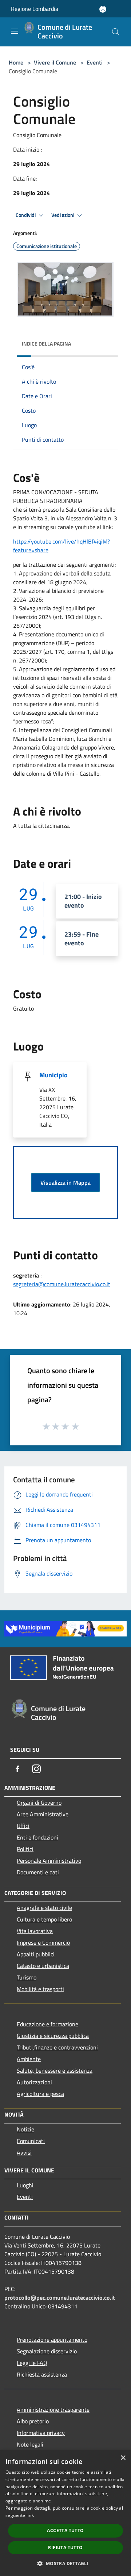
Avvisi (24, 2152)
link (30, 2515)
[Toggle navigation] (15, 31)
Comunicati (31, 2141)
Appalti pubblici (36, 1954)
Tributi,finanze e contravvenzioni (57, 2047)
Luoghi (25, 2185)
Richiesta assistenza (42, 2374)
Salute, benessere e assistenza (55, 2071)
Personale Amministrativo (49, 1861)
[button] (65, 2563)
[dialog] (65, 2513)
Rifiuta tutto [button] (65, 2548)
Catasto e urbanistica (43, 1966)
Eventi (95, 62)
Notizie (25, 2129)
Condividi (26, 215)
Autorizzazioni (34, 2082)
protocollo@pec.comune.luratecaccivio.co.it (60, 2298)
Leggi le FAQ (32, 2363)
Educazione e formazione (47, 2024)
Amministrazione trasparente (53, 2410)
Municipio (53, 1075)
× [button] (123, 2458)
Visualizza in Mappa (65, 1182)
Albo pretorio (33, 2421)
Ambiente (29, 2059)
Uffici (23, 1826)
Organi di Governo (39, 1803)
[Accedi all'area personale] (103, 9)
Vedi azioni (63, 215)
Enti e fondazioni (37, 1837)
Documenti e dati (38, 1872)
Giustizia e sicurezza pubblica (53, 2036)
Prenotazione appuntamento (52, 2340)
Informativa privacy (41, 2433)
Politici (25, 1849)
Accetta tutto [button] (65, 2530)
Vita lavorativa (35, 1931)
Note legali (30, 2444)
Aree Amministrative (43, 1814)
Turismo (27, 1977)
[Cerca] (116, 32)
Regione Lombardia (35, 9)
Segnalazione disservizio (47, 2351)
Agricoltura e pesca (40, 2094)
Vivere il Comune (56, 62)
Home (16, 62)
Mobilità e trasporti (40, 1989)
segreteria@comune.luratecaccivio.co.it (62, 1284)
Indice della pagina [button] (46, 344)
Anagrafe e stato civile (44, 1908)
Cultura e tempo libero (44, 1919)
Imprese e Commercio (43, 1943)
